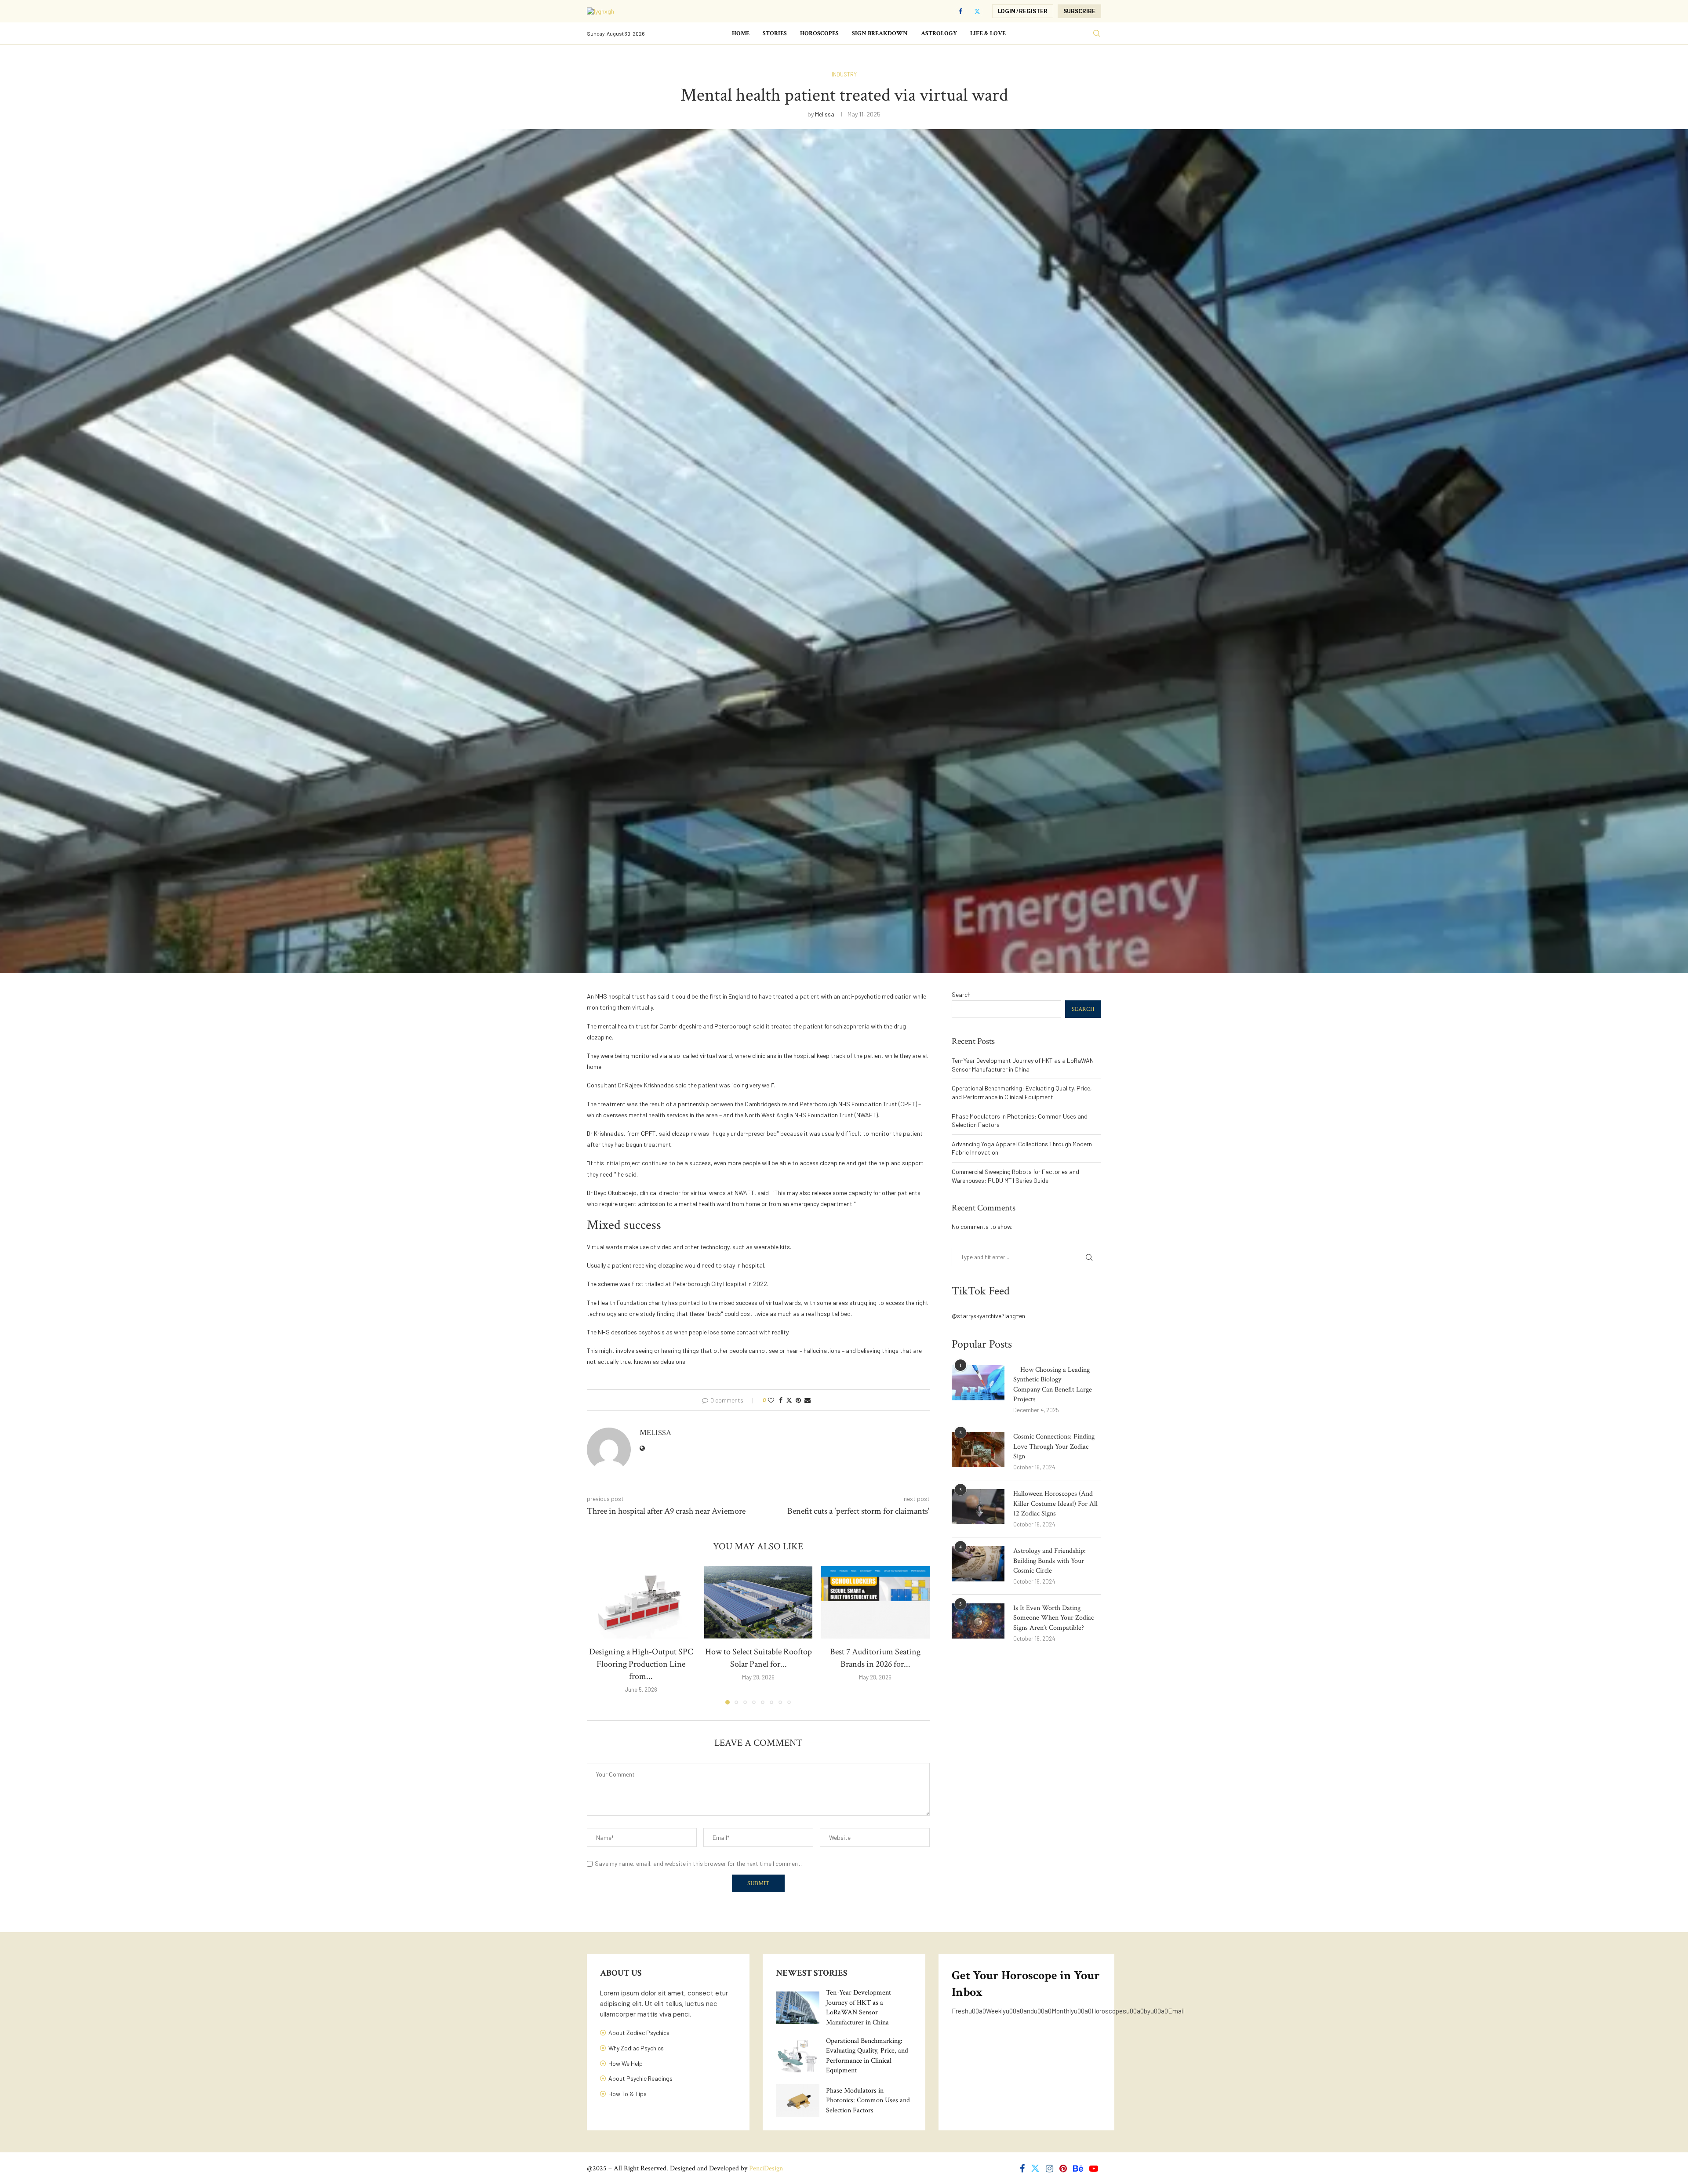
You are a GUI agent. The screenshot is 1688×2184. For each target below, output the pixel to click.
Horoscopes (819, 33)
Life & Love (988, 33)
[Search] (1097, 34)
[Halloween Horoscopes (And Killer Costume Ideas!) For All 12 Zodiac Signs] (978, 1507)
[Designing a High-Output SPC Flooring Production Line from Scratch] (641, 1602)
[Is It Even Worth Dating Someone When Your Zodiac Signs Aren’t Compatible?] (978, 1621)
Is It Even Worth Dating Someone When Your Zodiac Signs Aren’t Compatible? (1053, 1618)
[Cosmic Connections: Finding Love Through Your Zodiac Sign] (978, 1450)
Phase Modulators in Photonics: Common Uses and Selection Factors (868, 2100)
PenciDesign (766, 2168)
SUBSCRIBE (1079, 11)
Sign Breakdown (880, 33)
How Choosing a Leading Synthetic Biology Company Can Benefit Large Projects (1053, 1385)
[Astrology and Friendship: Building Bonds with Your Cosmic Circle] (978, 1564)
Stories (775, 33)
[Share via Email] (808, 1400)
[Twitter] (977, 11)
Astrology (939, 33)
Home (741, 33)
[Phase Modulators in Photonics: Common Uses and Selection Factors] (798, 2100)
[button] (599, 1635)
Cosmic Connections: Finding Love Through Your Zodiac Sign (1054, 1446)
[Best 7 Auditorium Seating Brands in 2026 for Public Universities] (875, 1602)
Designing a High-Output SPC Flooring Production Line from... (641, 1664)
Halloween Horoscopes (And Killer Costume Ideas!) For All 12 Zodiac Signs (1055, 1504)
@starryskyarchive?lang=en (988, 1316)
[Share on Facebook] (781, 1400)
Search (961, 994)
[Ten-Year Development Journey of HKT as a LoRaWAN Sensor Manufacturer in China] (798, 2008)
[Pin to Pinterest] (798, 1400)
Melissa (825, 114)
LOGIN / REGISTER (1023, 11)
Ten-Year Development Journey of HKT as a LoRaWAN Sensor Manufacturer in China (859, 2007)
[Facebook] (960, 11)
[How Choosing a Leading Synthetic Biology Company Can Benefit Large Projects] (978, 1383)
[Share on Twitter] (789, 1400)
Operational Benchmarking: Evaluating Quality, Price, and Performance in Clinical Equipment (867, 2056)
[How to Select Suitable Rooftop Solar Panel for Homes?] (759, 1602)
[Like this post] (771, 1400)
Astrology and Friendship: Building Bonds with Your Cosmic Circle (1050, 1561)
